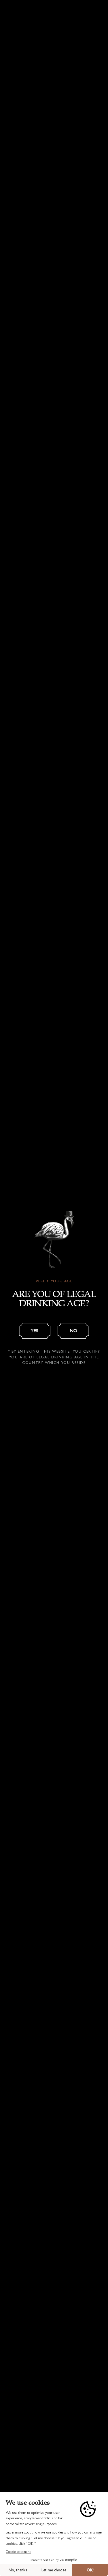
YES (35, 1330)
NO (73, 1330)
